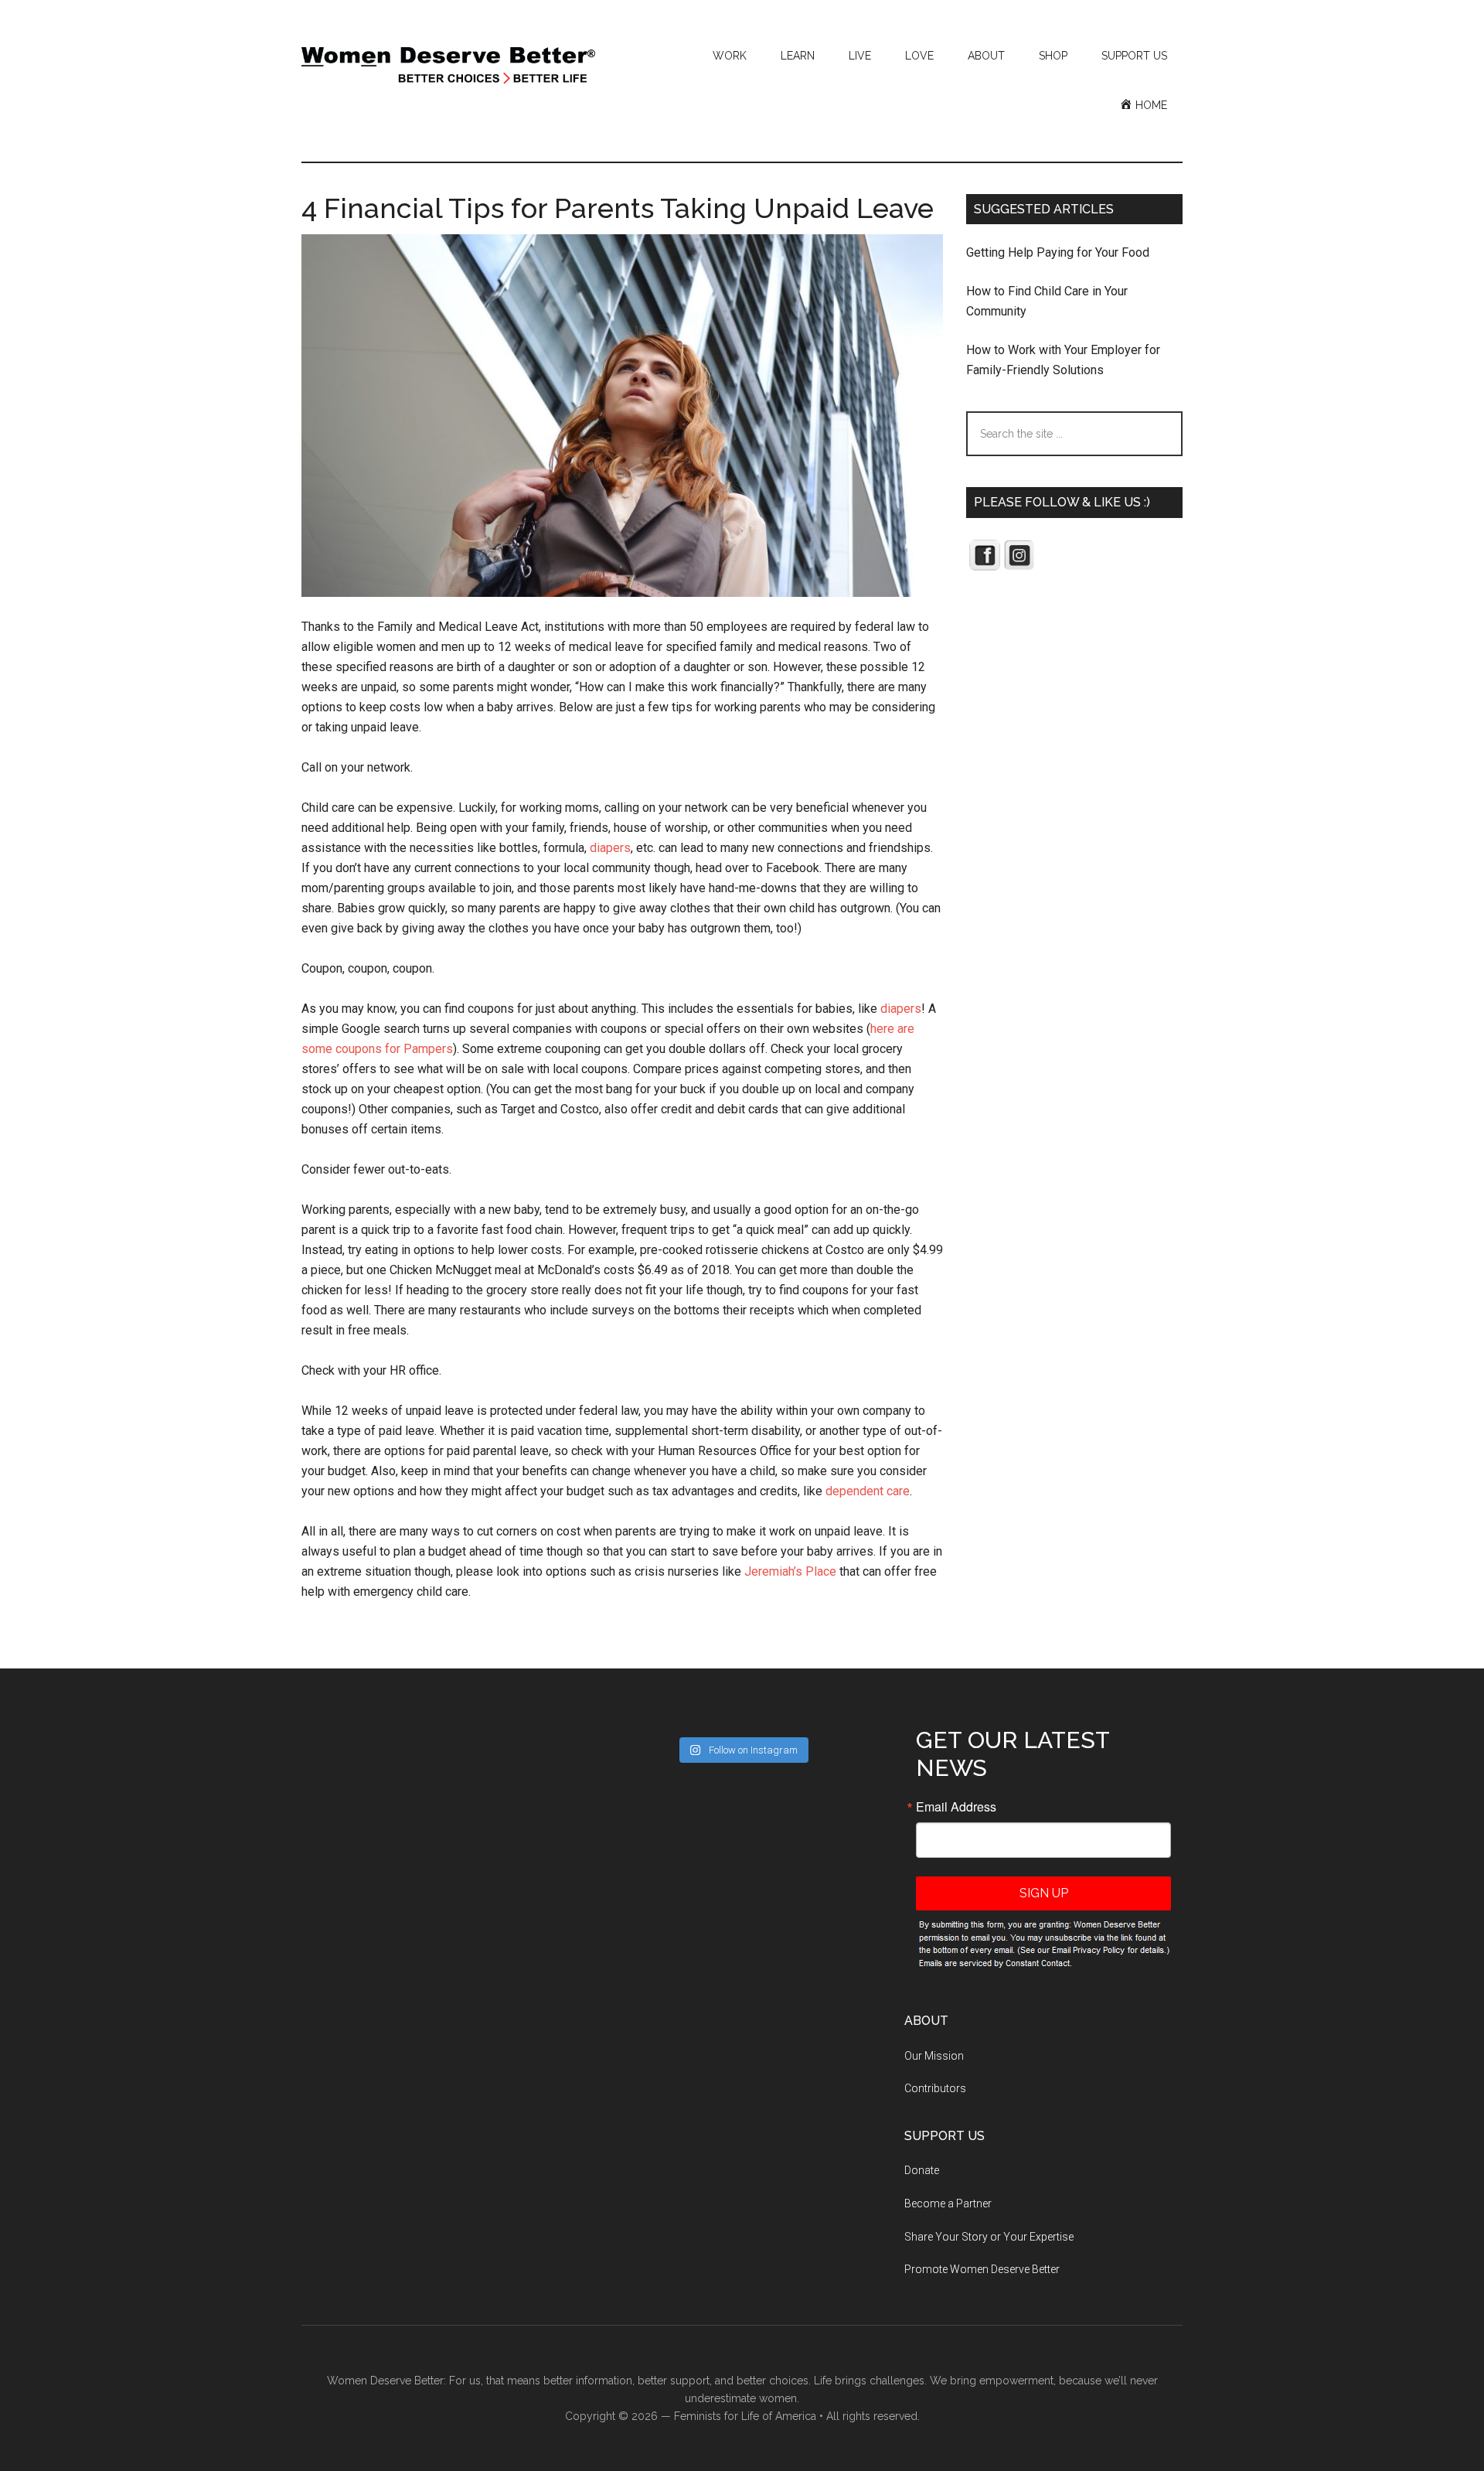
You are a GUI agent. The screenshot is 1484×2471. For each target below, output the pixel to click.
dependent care (868, 1491)
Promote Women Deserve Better (982, 2269)
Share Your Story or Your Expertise (989, 2237)
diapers (610, 848)
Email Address (956, 1807)
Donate (922, 2170)
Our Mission (934, 2056)
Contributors (935, 2088)
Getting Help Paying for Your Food (1058, 252)
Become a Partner (948, 2203)
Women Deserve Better (448, 66)
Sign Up (1044, 1893)
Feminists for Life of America (745, 2416)
